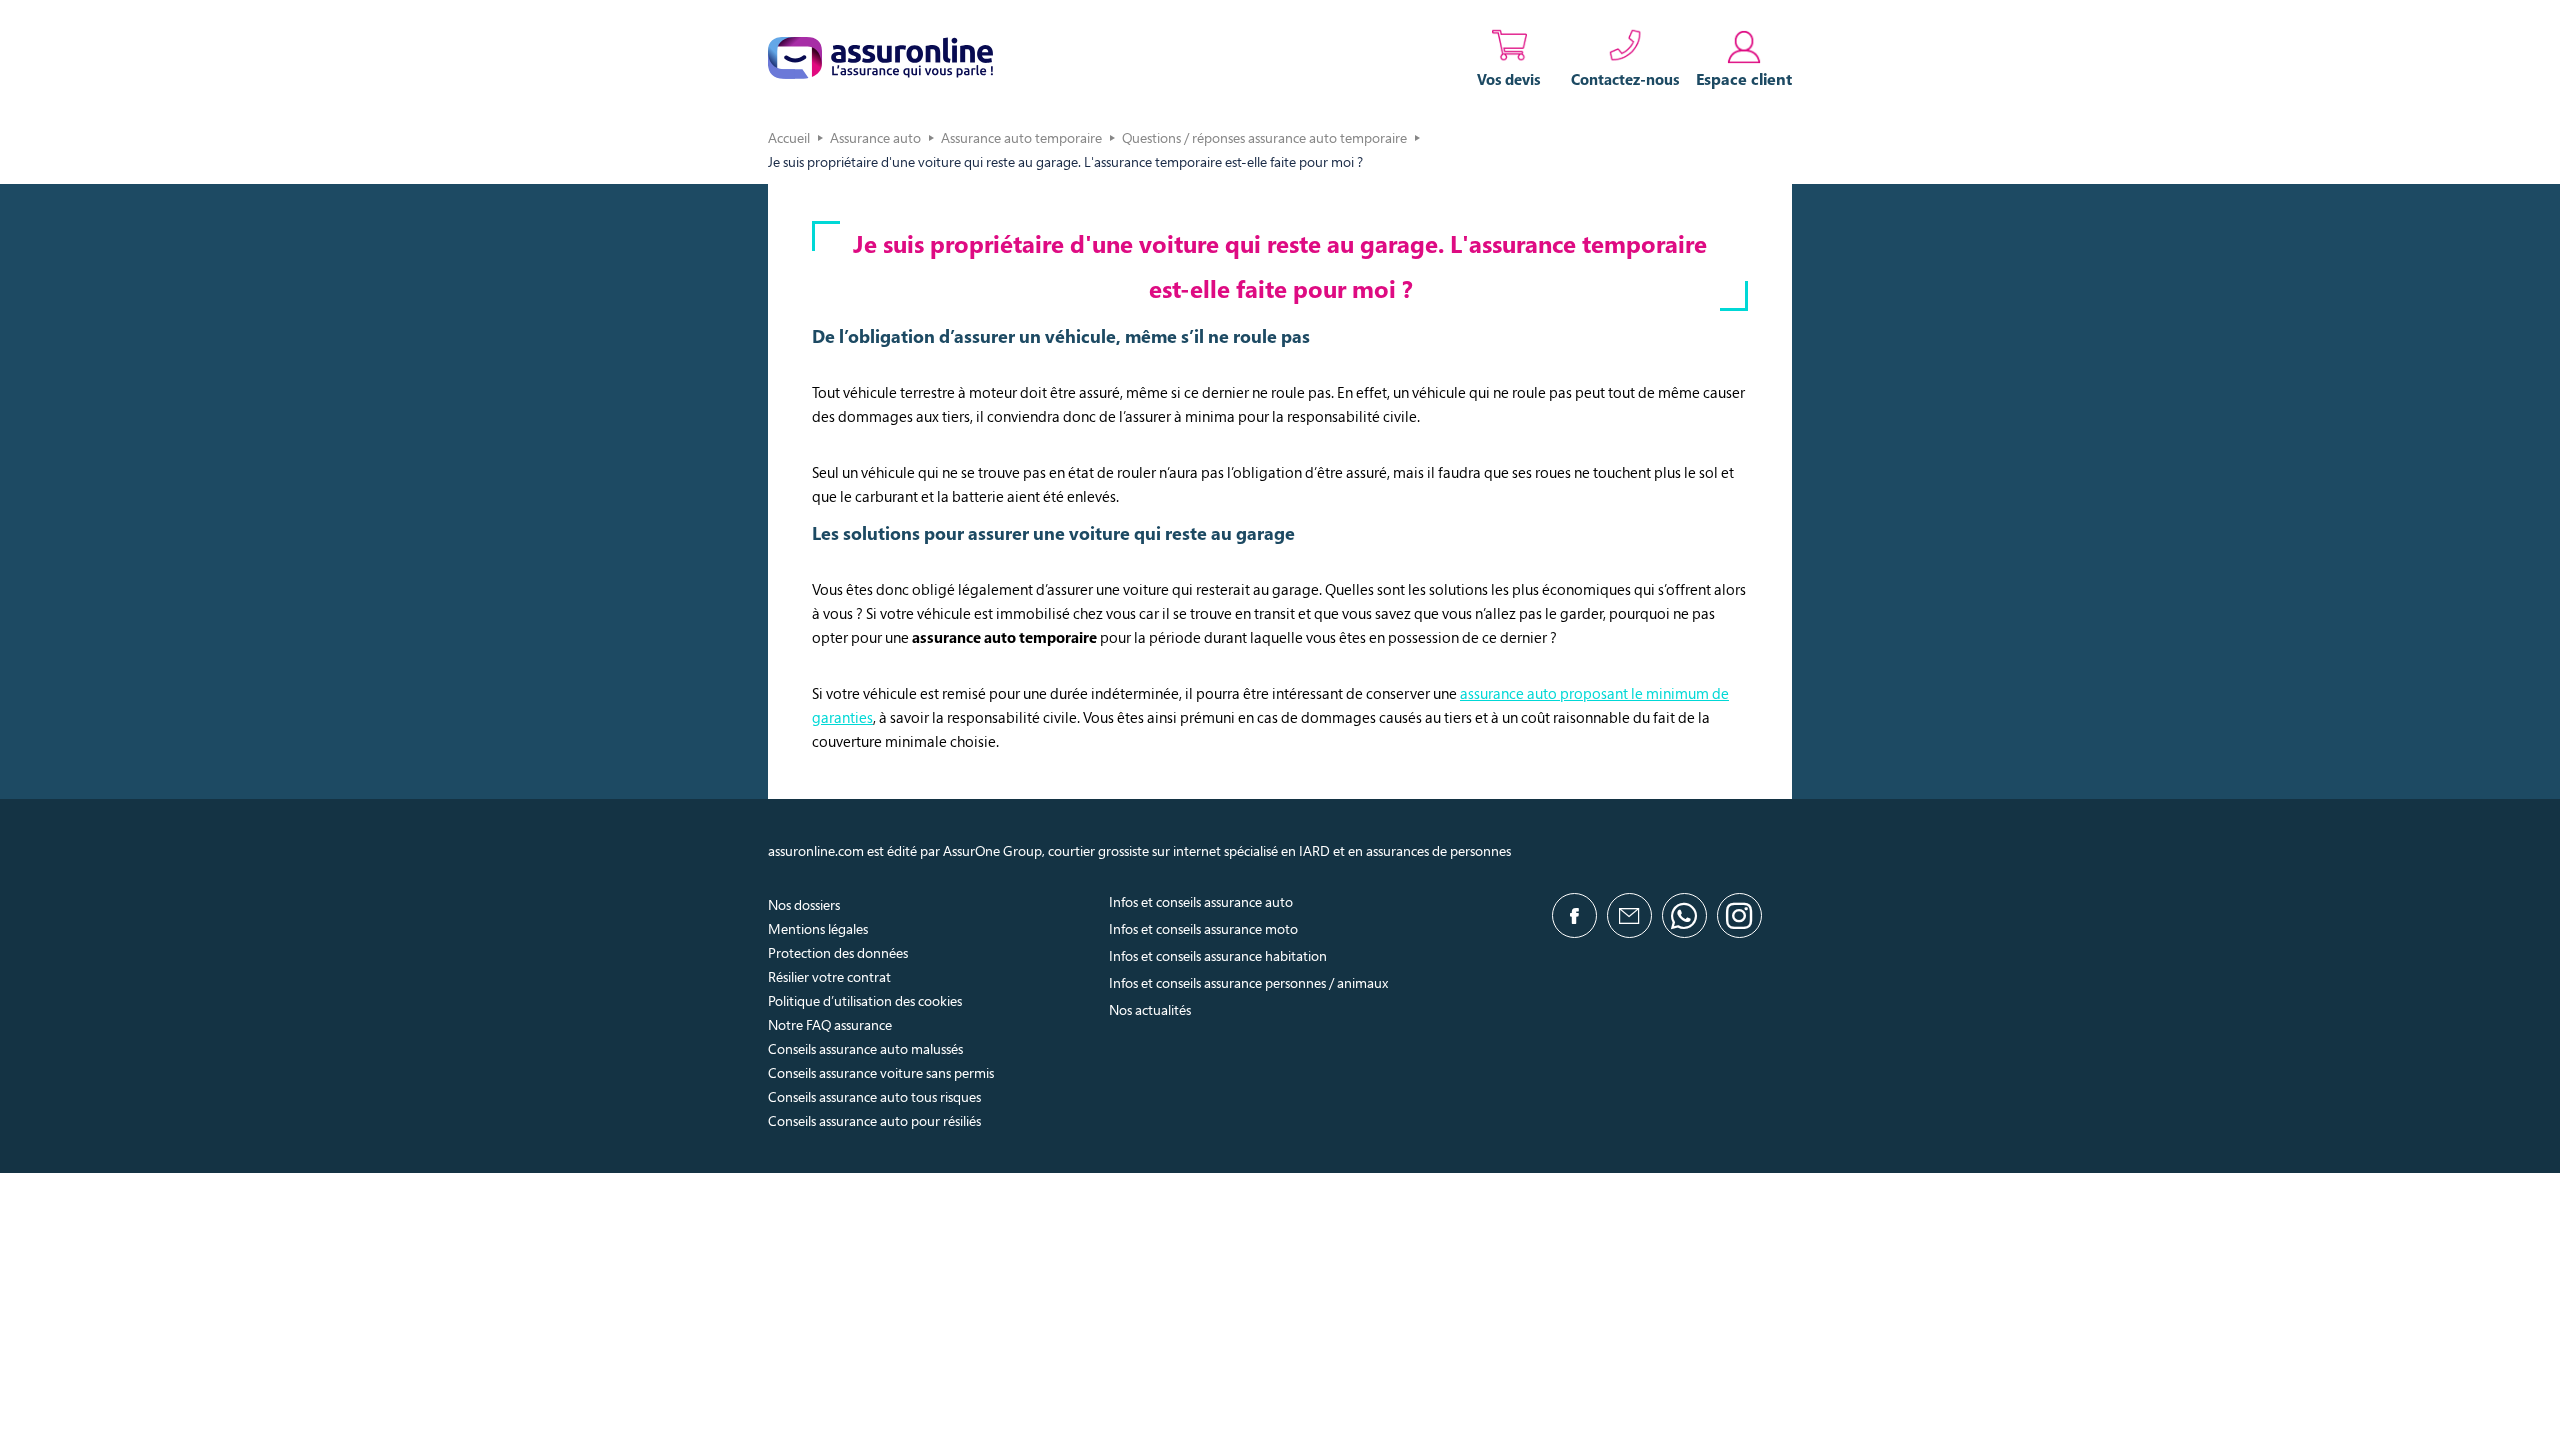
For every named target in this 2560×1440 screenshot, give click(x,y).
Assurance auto (875, 137)
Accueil (789, 137)
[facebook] (1574, 915)
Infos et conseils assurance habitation (1218, 955)
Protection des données (838, 952)
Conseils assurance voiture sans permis (881, 1072)
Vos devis (1509, 79)
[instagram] (1739, 915)
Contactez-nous (1625, 79)
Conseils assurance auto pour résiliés (874, 1120)
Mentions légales (818, 928)
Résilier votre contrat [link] (829, 976)
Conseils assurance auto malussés (865, 1048)
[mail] (1629, 915)
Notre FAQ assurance (830, 1024)
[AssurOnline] (880, 58)
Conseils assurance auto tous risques (874, 1096)
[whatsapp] (1684, 915)
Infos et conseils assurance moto (1203, 928)
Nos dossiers (804, 904)
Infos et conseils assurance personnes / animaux (1248, 982)
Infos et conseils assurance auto (1201, 901)
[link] (1744, 58)
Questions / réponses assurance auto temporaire (1264, 137)
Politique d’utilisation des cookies (865, 1000)
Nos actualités (1150, 1009)
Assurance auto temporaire (1021, 137)
